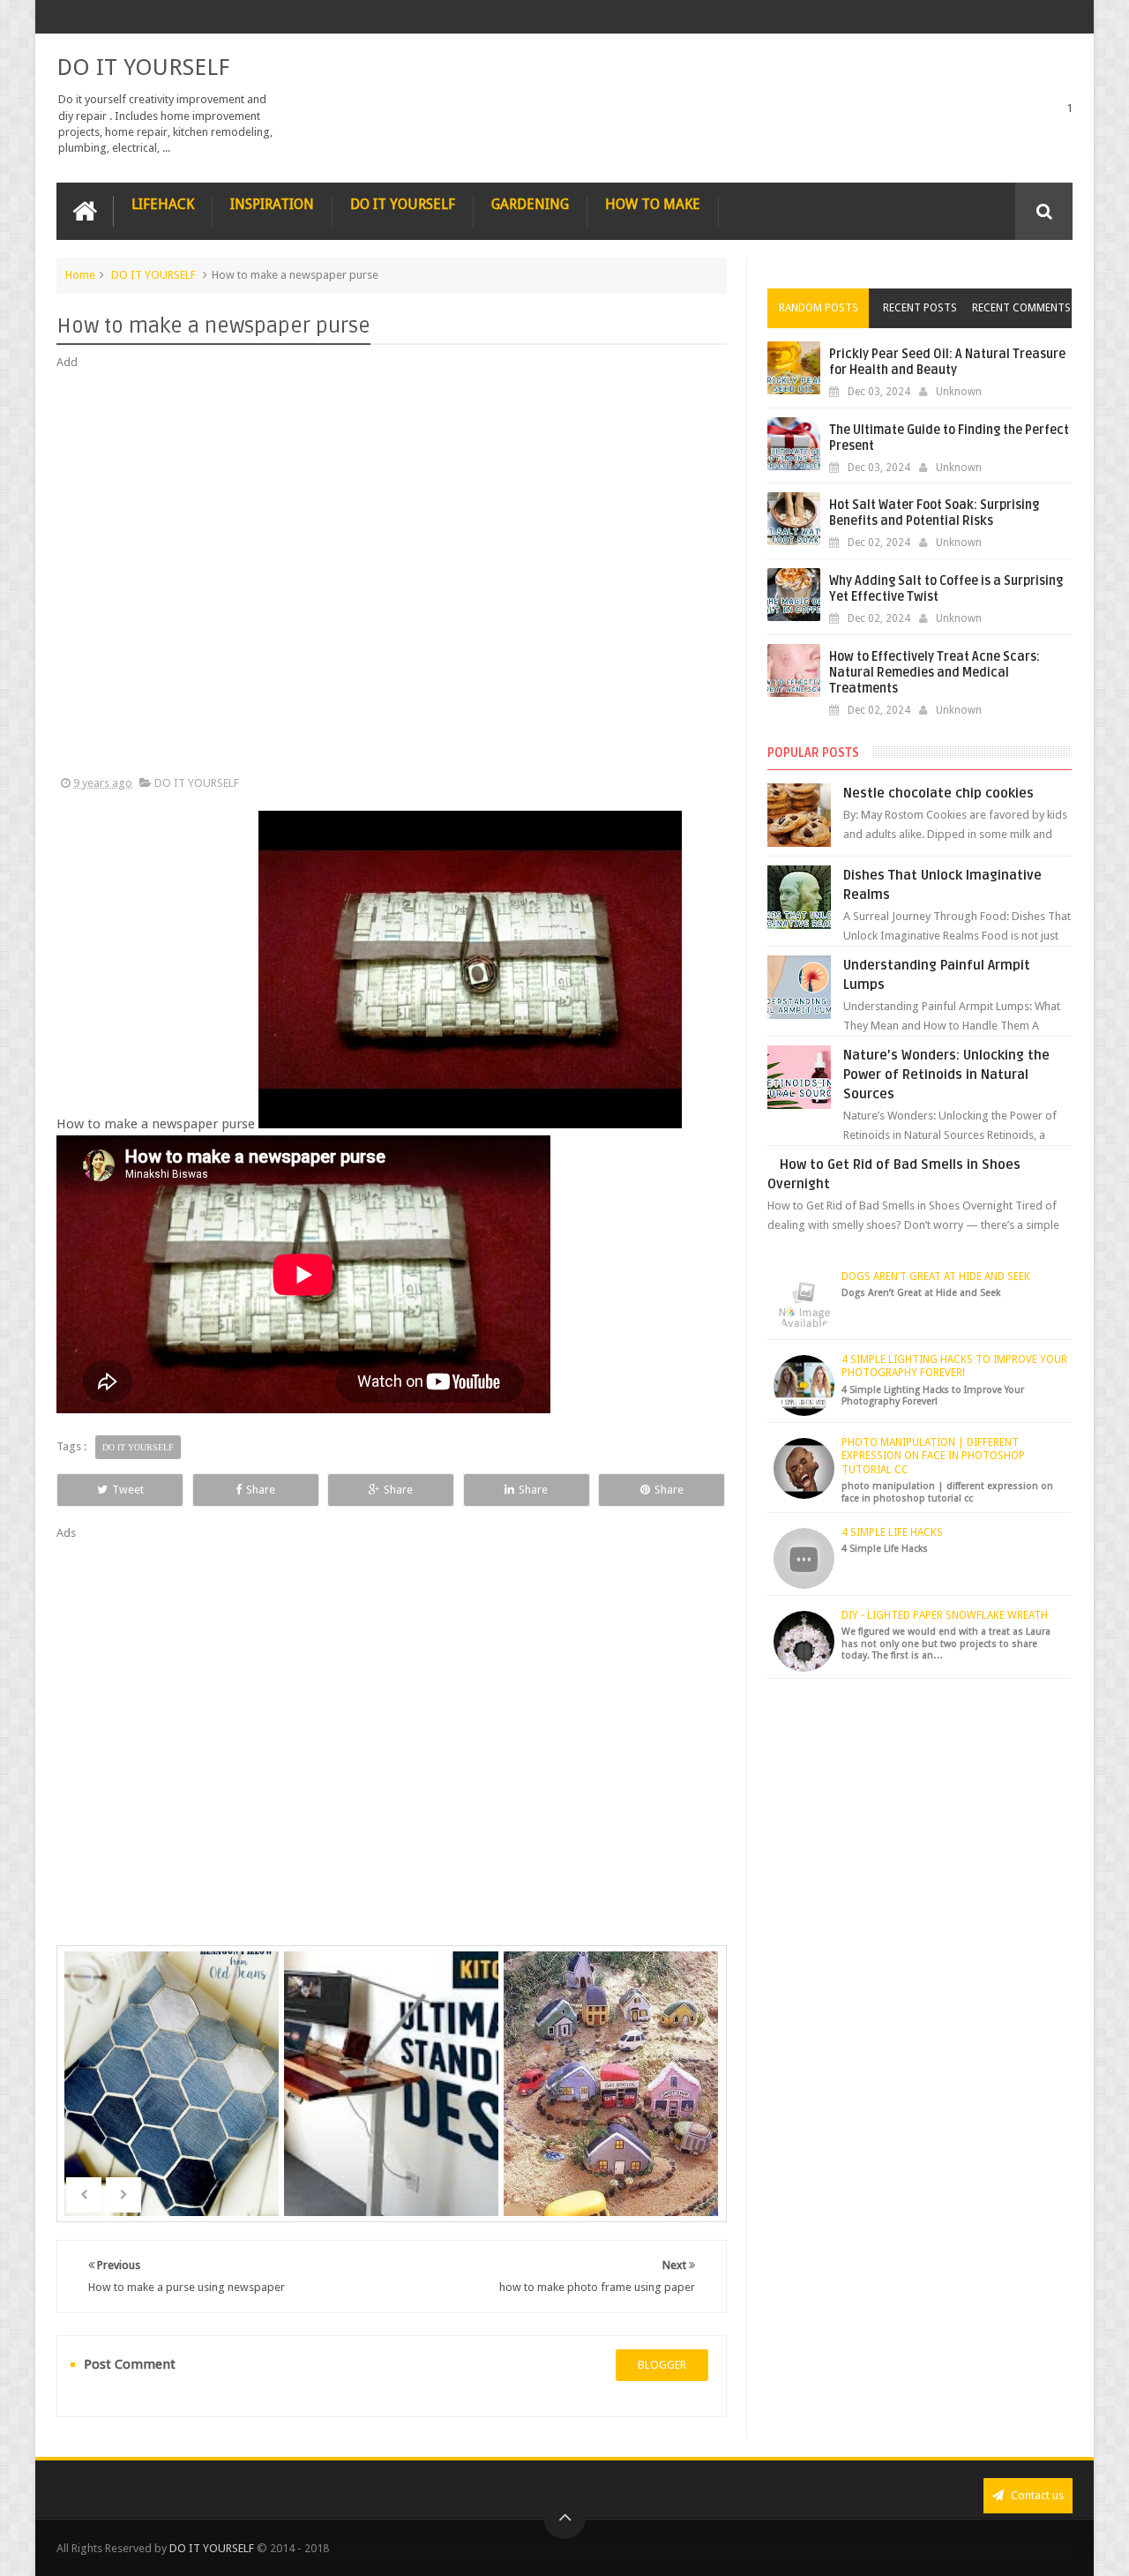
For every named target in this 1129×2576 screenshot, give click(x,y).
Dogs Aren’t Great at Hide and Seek (936, 1277)
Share (261, 1490)
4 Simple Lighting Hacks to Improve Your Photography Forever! (954, 1367)
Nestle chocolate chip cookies (938, 793)
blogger (662, 2365)
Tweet (128, 1490)
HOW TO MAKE (653, 204)
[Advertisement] (392, 573)
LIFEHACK (163, 204)
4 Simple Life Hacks (892, 1532)
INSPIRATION (272, 204)
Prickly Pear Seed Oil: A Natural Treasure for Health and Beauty (947, 362)
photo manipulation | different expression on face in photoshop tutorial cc (933, 1456)
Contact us (1036, 2495)
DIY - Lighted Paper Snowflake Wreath (945, 1615)
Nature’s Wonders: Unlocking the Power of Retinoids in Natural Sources (946, 1075)
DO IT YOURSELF (143, 67)
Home (80, 275)
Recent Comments (1021, 308)
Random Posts (819, 308)
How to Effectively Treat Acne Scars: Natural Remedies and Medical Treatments (935, 673)
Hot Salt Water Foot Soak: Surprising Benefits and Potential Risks (934, 513)
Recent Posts (920, 308)
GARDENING (530, 204)
